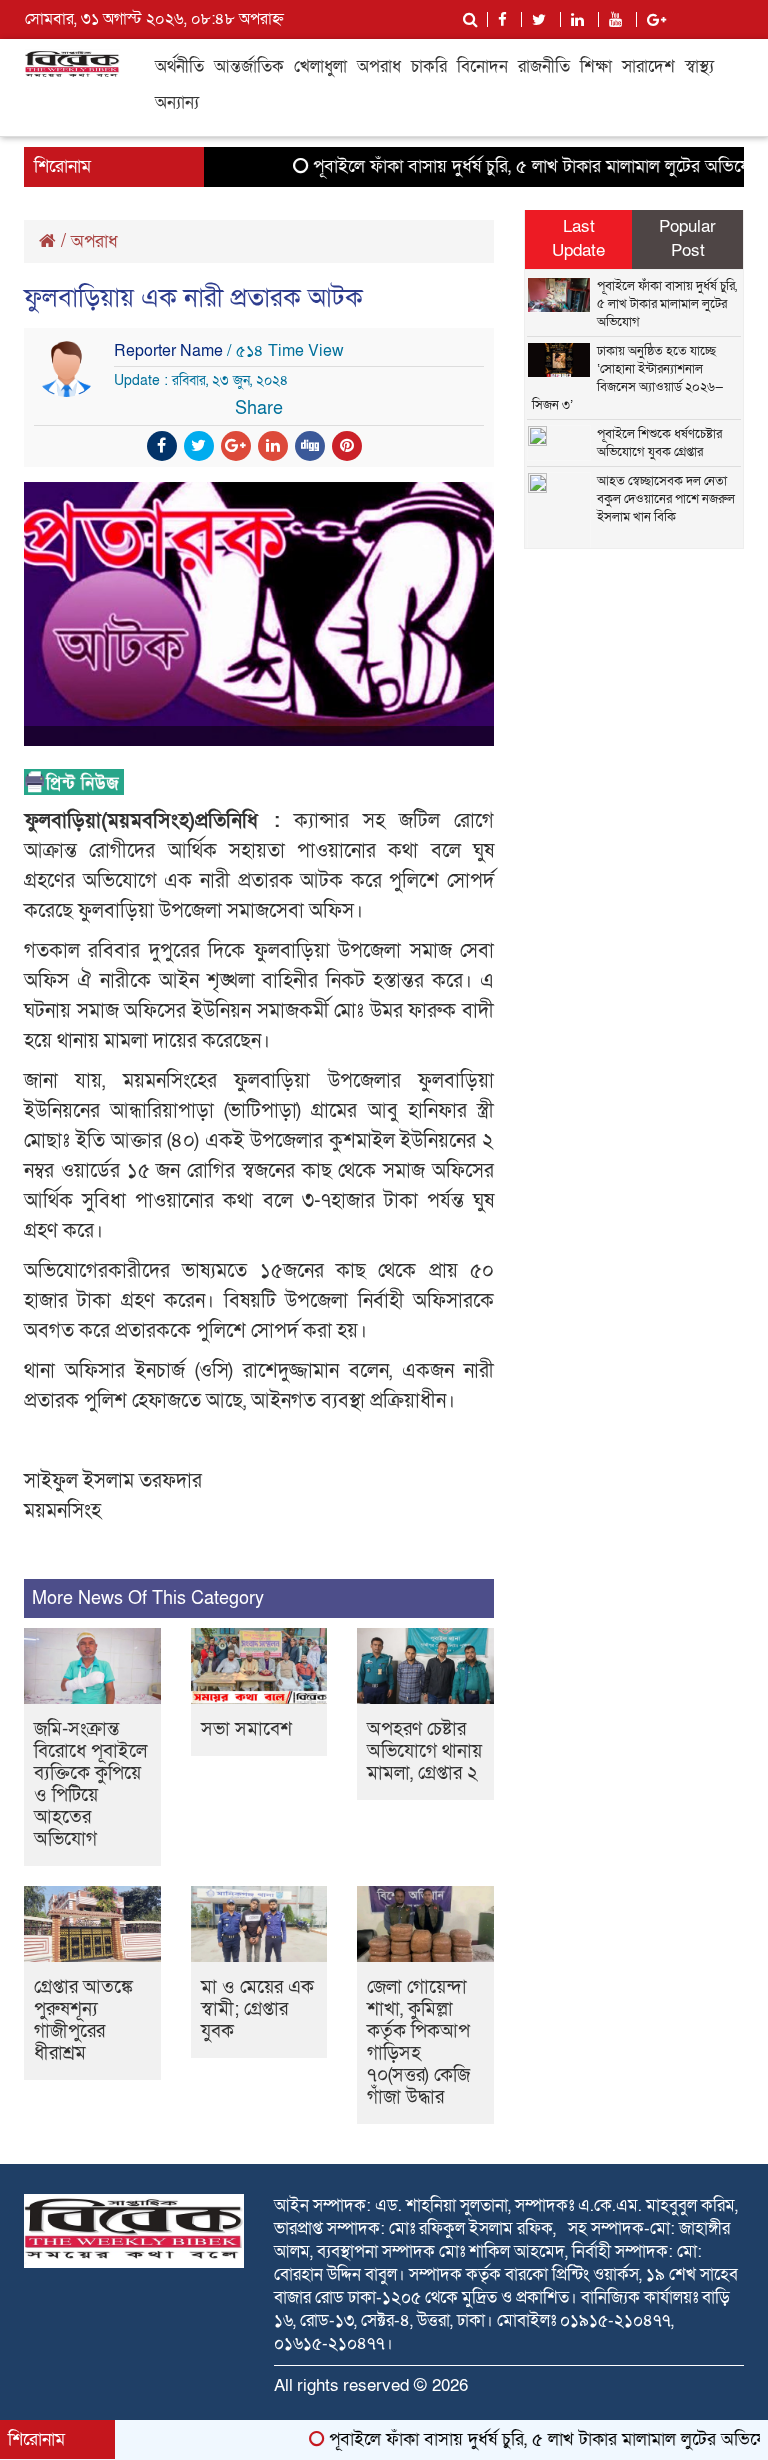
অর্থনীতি (179, 66)
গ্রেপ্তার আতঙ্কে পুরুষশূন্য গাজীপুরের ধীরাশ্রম (83, 2020)
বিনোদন (482, 66)
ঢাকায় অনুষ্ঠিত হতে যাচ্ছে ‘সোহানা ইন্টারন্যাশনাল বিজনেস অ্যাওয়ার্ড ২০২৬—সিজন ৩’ (628, 378)
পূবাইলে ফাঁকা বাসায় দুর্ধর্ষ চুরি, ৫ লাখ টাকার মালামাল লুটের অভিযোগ (506, 166)
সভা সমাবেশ (246, 1729)
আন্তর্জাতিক (249, 66)
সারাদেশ (648, 66)
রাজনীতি (544, 66)
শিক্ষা (596, 66)
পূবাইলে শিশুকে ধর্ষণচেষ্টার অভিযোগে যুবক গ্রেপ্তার (659, 443)
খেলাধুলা (320, 66)
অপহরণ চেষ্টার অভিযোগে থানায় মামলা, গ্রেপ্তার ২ (424, 1751)
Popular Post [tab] (687, 238)
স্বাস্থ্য (699, 66)
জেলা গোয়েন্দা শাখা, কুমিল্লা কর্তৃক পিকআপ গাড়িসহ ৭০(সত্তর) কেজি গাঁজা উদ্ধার (418, 2042)
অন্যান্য (177, 102)
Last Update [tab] (578, 238)
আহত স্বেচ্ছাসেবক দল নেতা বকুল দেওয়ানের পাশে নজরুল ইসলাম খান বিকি (666, 499)
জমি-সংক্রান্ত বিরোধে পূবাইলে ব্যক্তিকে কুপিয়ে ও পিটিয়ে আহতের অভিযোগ (90, 1784)
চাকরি (429, 66)
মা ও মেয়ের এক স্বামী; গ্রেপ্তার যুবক (257, 2009)
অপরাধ (379, 66)
